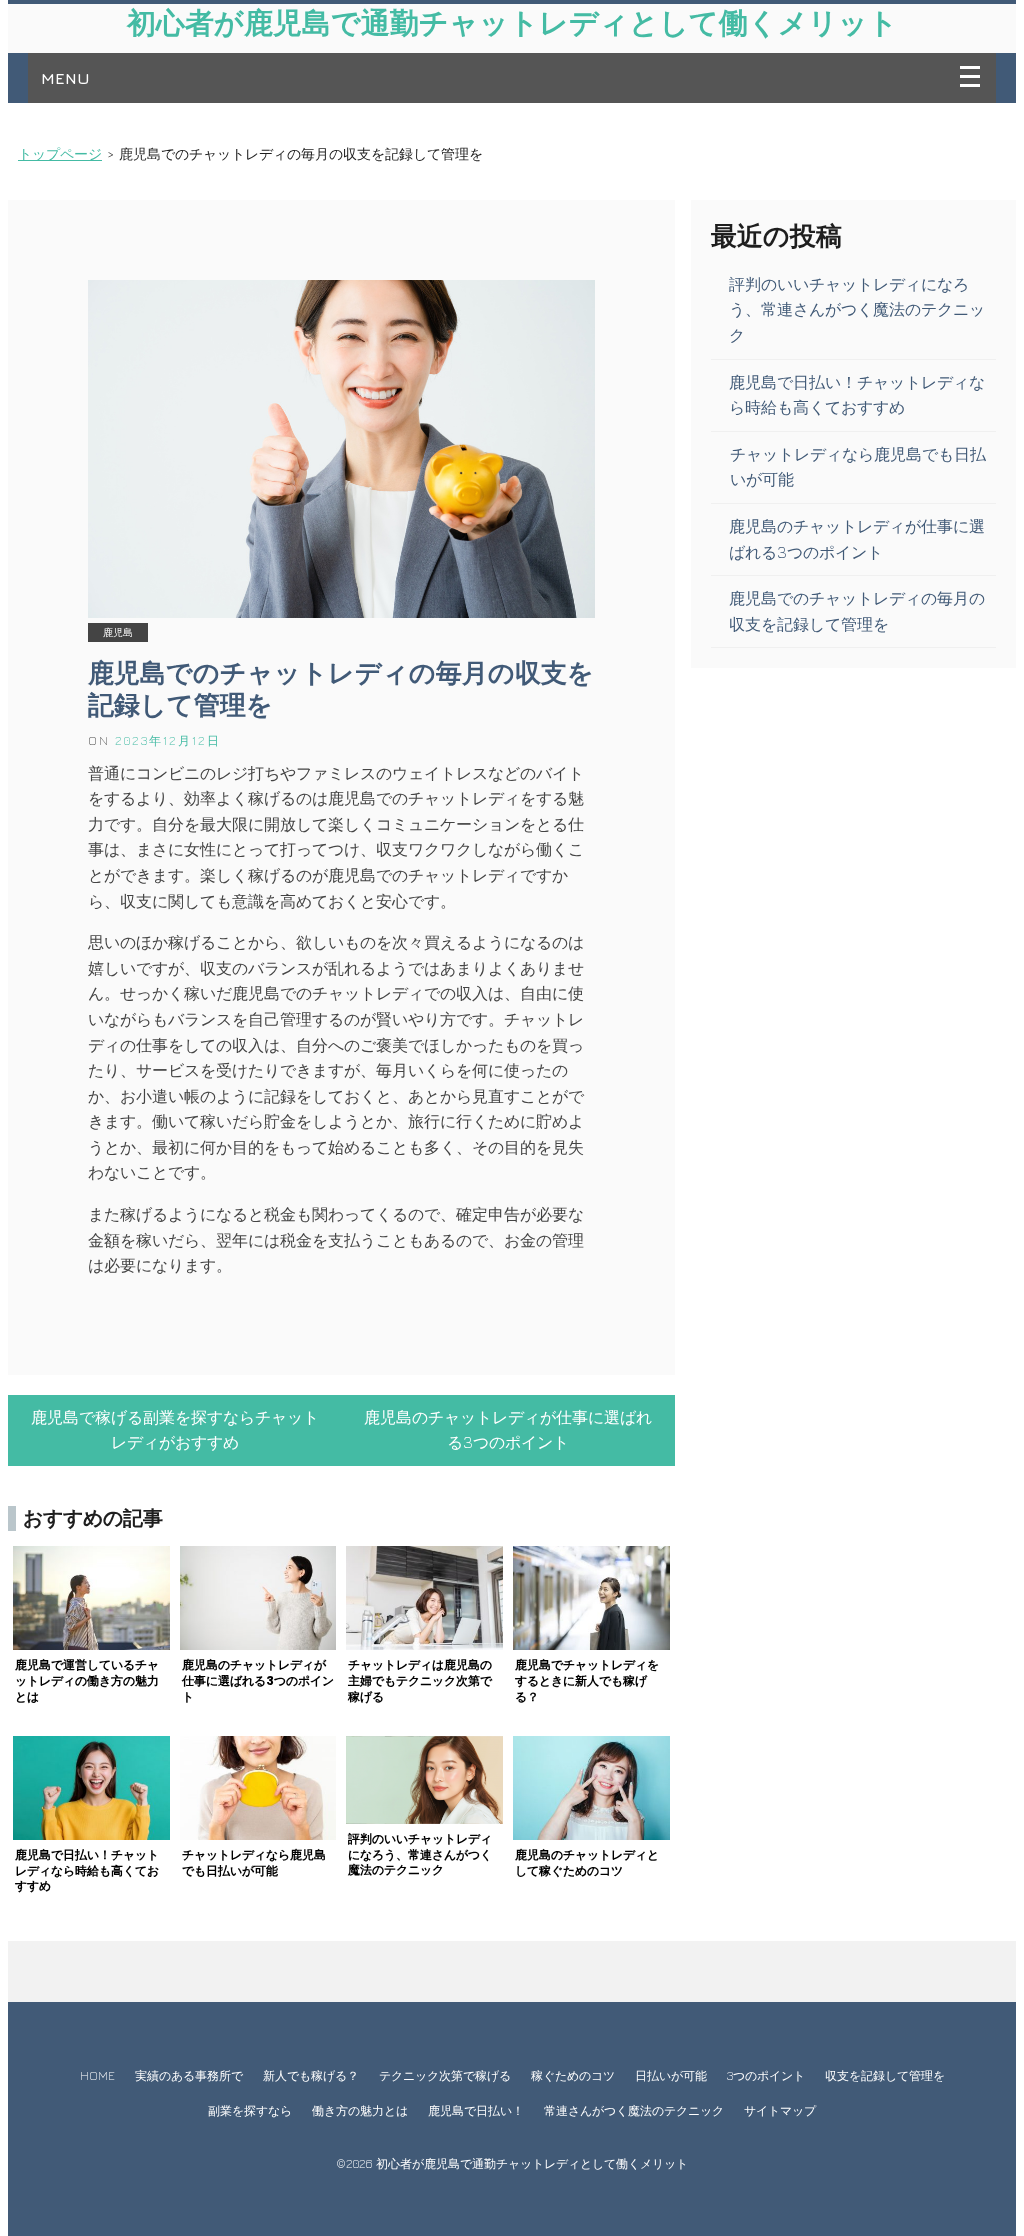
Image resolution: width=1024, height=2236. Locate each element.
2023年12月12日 (168, 740)
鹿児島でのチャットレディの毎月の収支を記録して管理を (341, 689)
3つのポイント (766, 2075)
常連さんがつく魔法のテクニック (634, 2110)
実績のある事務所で (189, 2075)
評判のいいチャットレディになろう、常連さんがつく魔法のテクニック (857, 309)
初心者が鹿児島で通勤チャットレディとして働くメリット (512, 23)
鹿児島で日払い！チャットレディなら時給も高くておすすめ (857, 395)
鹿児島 (118, 632)
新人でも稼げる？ (311, 2075)
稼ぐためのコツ (573, 2075)
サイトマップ (780, 2110)
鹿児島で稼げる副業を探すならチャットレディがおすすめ (175, 1430)
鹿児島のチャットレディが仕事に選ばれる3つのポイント (508, 1430)
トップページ (60, 154)
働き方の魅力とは (360, 2110)
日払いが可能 (671, 2075)
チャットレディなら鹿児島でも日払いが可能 (858, 467)
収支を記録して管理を (885, 2075)
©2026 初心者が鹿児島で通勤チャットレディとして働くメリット (512, 2163)
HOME (97, 2075)
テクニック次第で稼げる (445, 2075)
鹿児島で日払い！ (476, 2110)
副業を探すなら (250, 2110)
